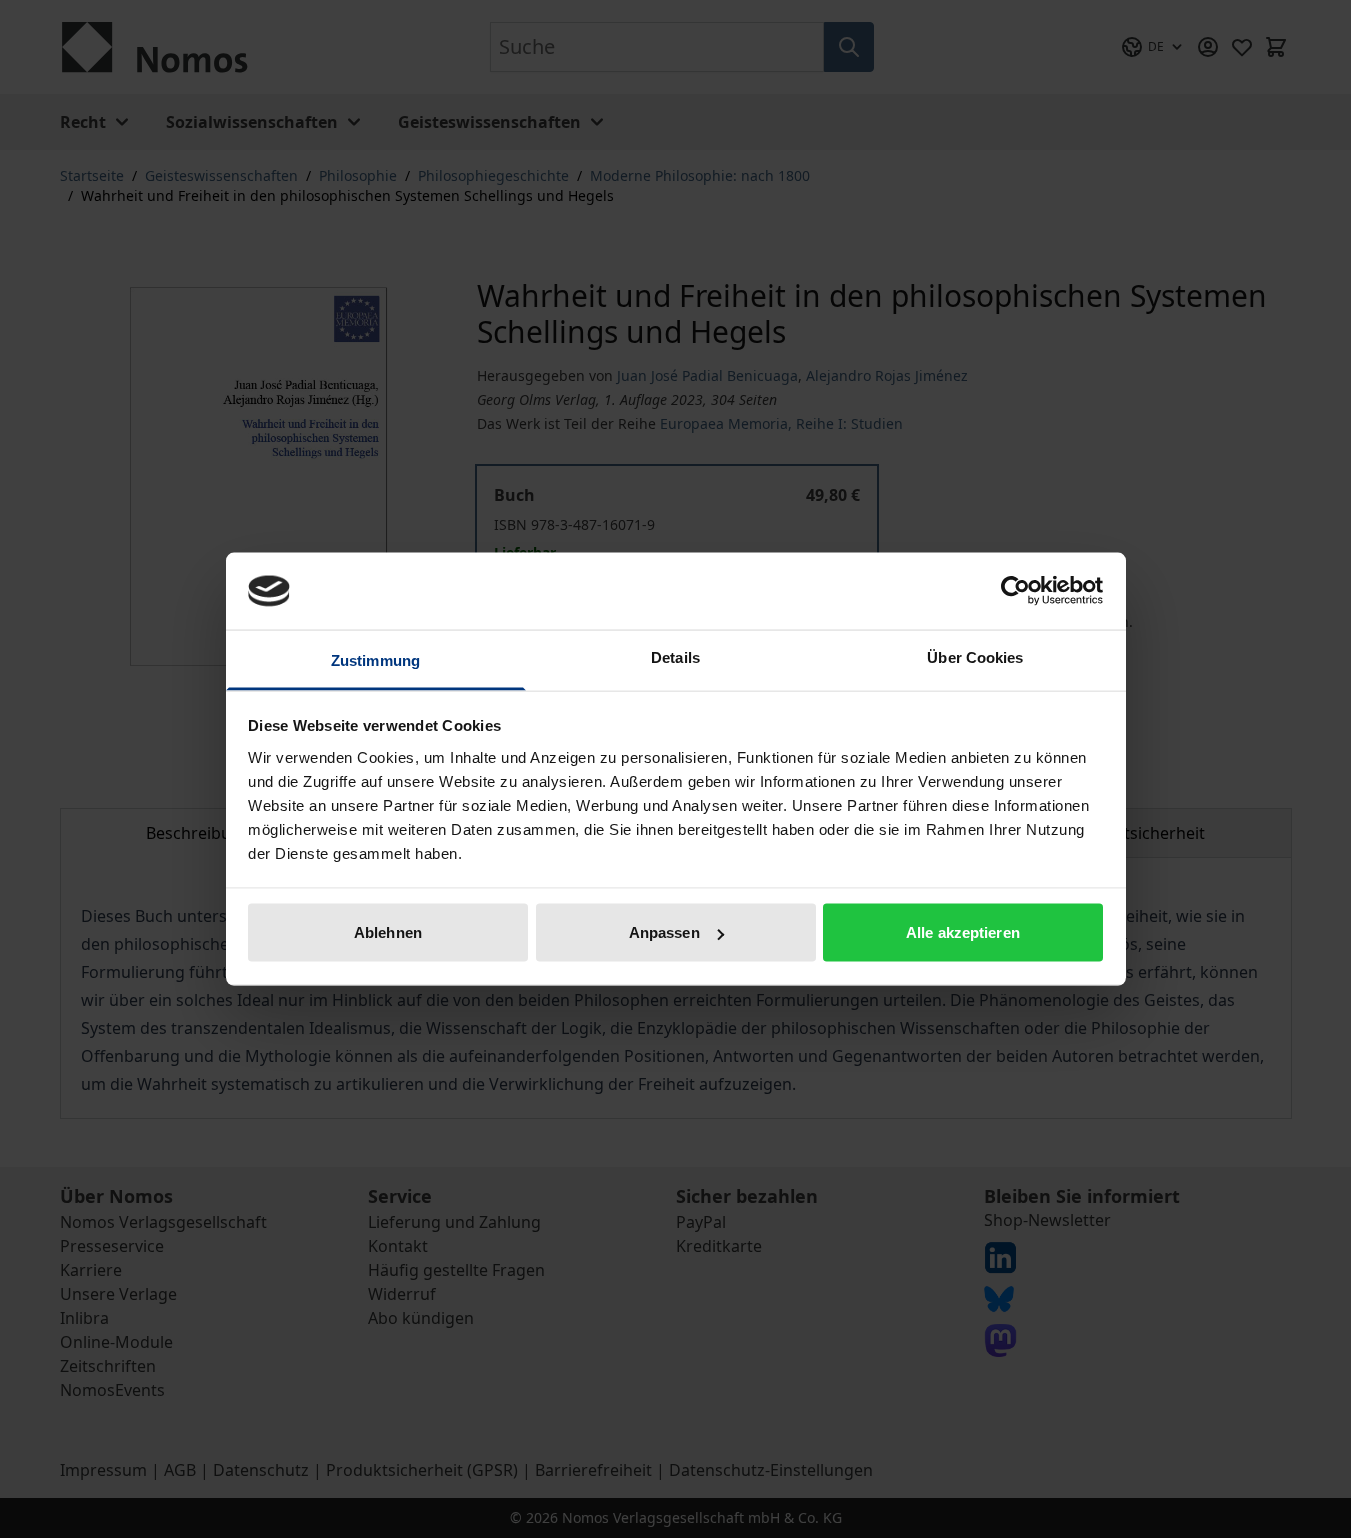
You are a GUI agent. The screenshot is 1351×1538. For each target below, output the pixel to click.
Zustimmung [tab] (375, 659)
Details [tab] (675, 656)
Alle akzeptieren (963, 932)
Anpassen (664, 932)
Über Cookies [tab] (975, 656)
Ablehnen (388, 932)
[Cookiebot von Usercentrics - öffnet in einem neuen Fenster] (1015, 591)
